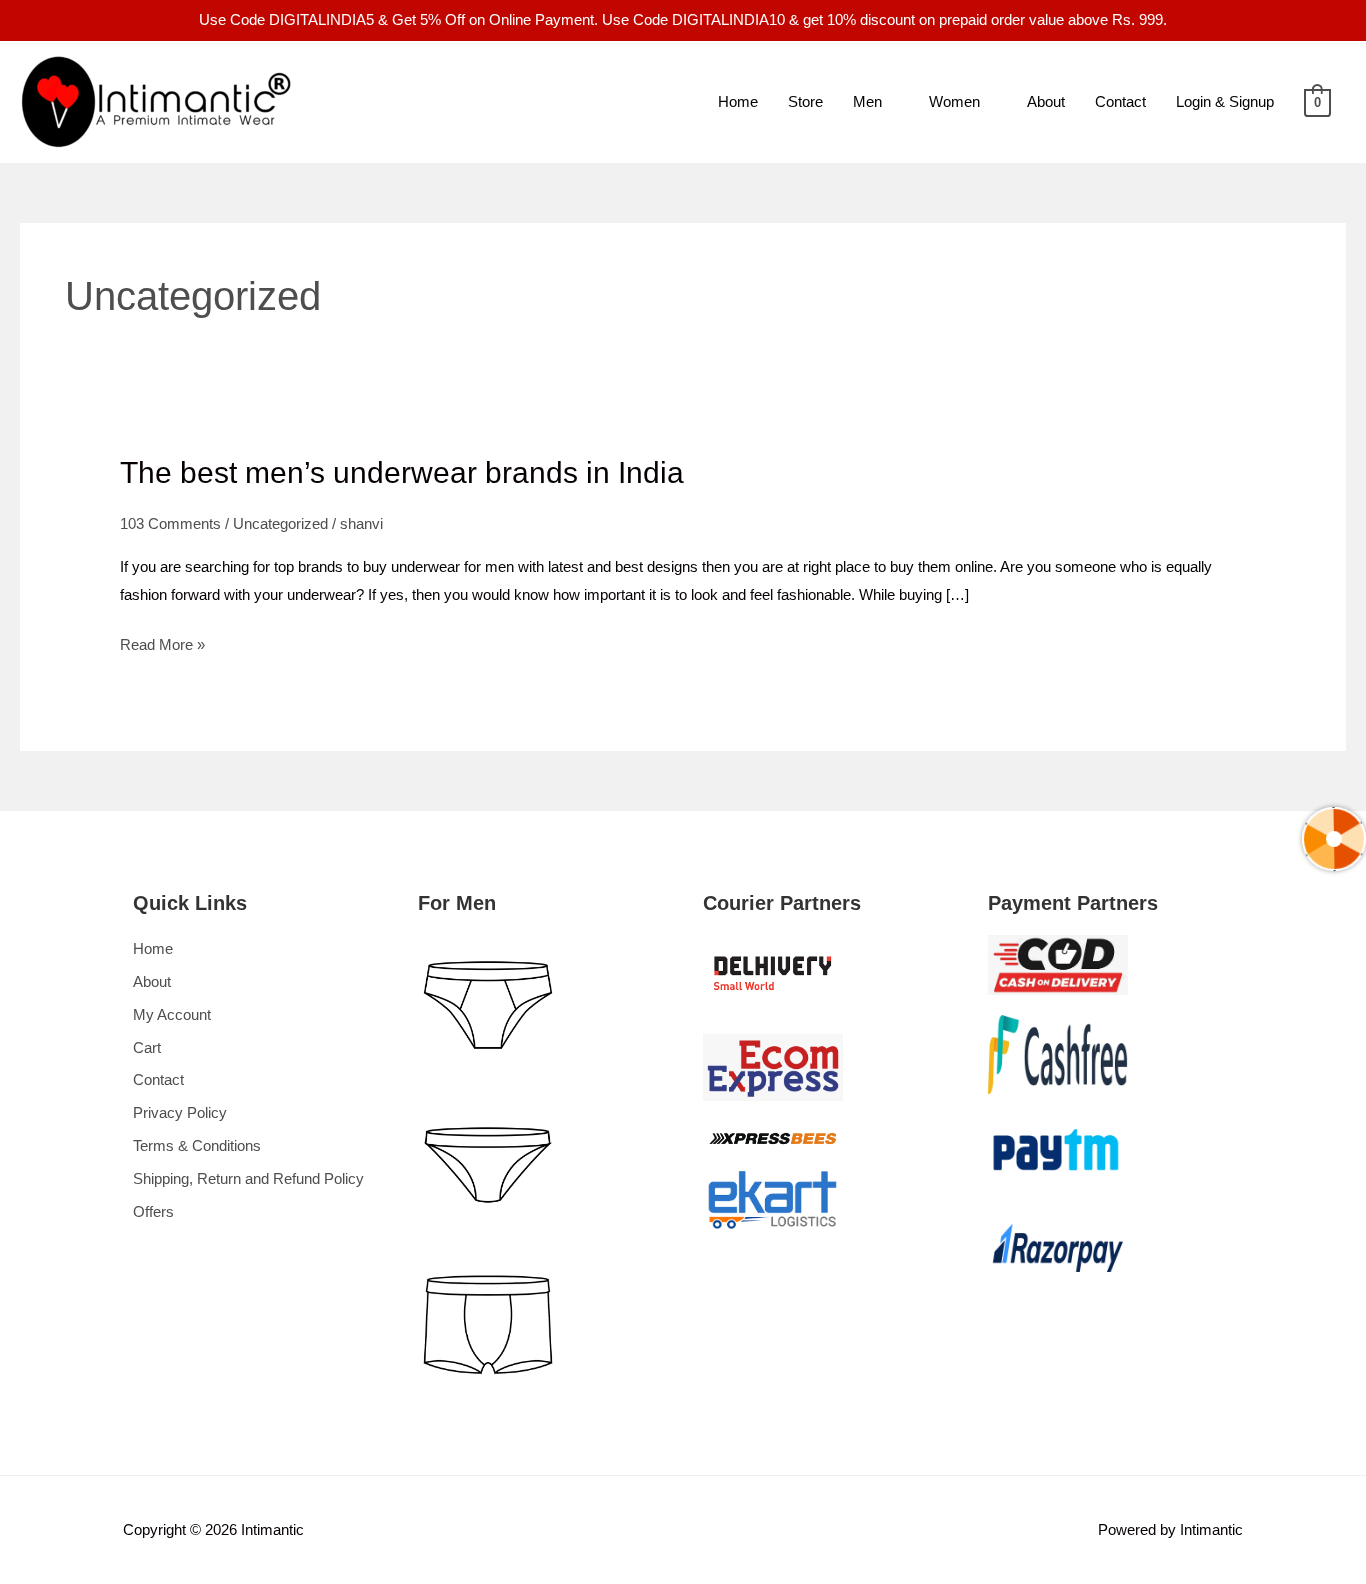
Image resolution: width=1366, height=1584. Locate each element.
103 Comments (170, 523)
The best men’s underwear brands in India (402, 472)
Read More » (162, 642)
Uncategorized (280, 523)
